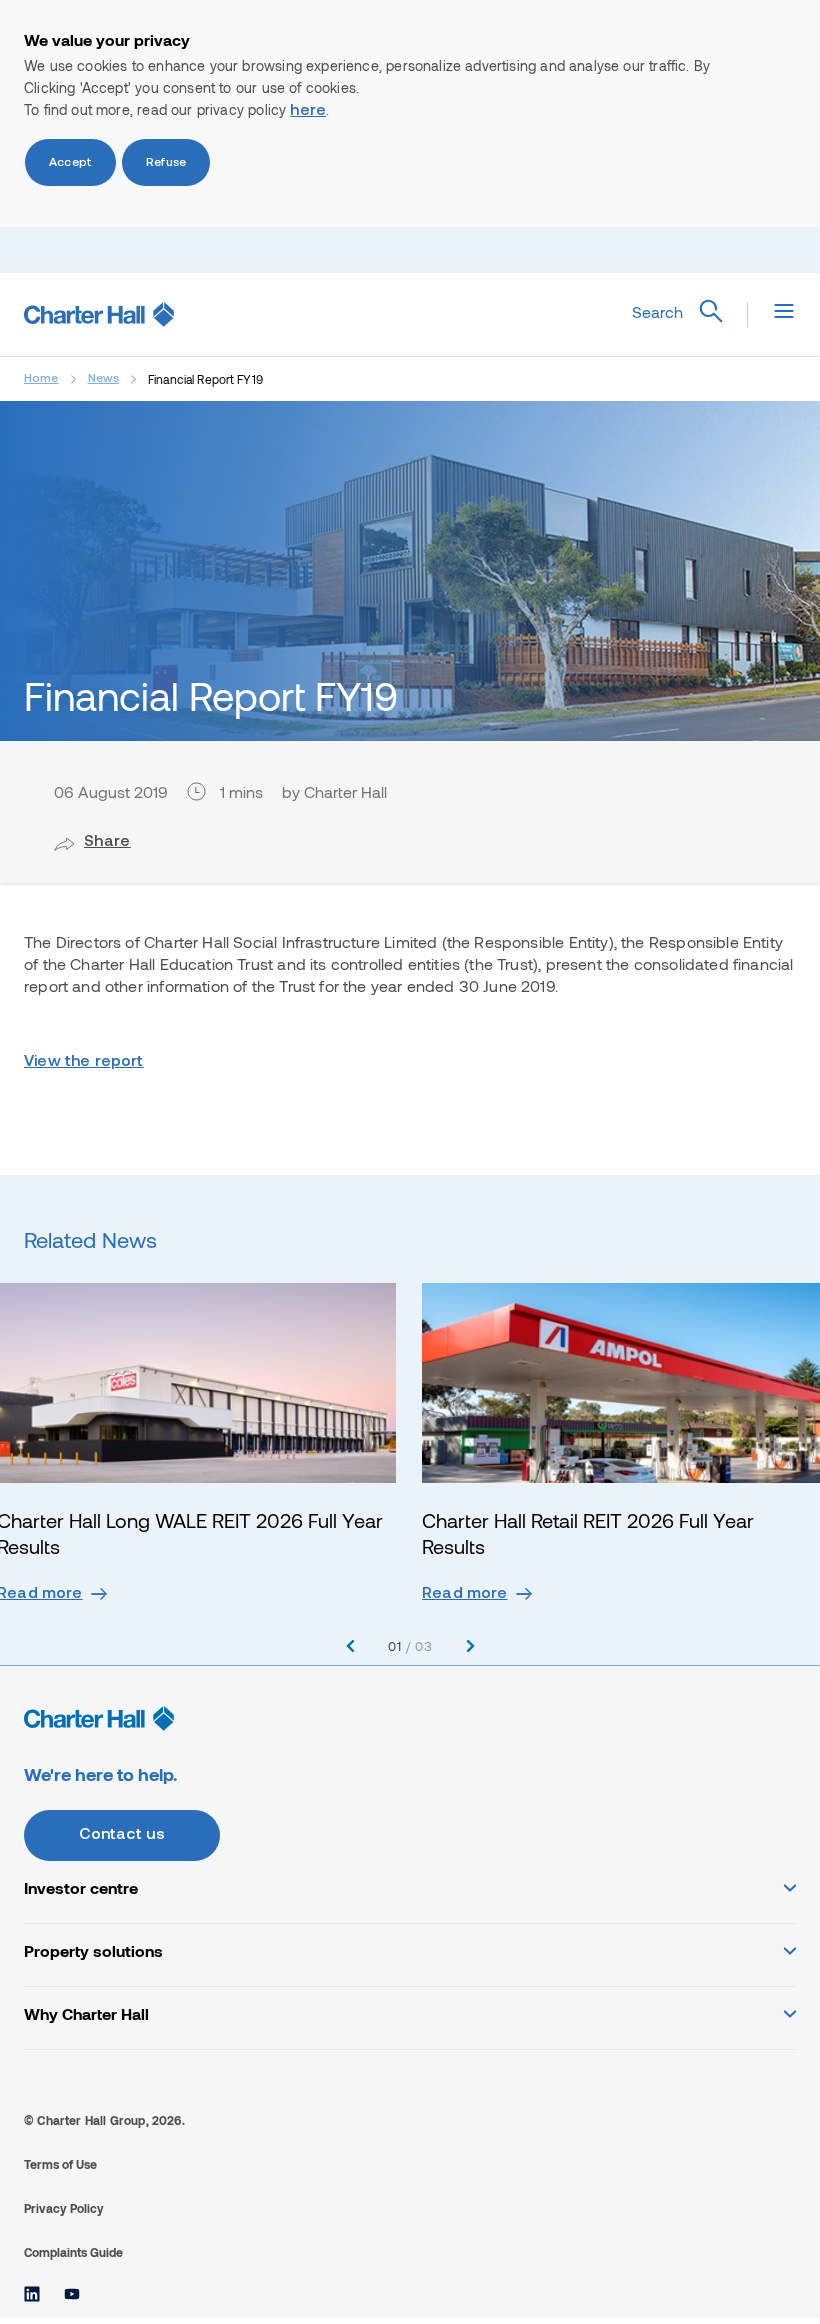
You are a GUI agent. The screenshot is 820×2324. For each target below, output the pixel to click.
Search (657, 311)
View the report (84, 1062)
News (104, 379)
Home (41, 379)
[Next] (470, 1646)
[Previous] (350, 1646)
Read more (465, 1594)
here (308, 111)
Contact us (122, 1835)
